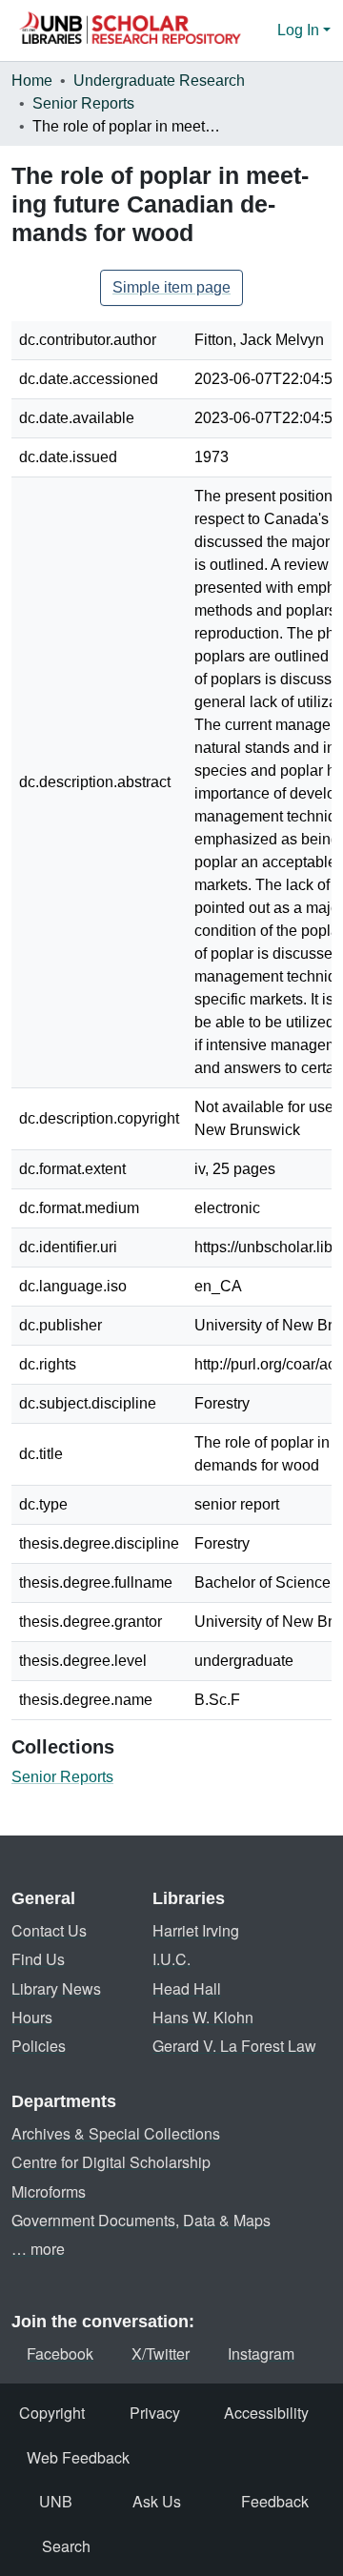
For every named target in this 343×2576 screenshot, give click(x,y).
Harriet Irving (196, 1930)
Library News (56, 1988)
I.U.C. (171, 1959)
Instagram (261, 2353)
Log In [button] (300, 30)
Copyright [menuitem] (52, 2413)
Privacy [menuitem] (155, 2413)
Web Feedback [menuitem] (78, 2457)
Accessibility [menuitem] (266, 2413)
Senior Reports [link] (83, 103)
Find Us (38, 1959)
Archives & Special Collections (116, 2133)
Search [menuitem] (66, 2546)
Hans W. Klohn (203, 2017)
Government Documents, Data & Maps (141, 2220)
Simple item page (171, 287)
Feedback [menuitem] (275, 2501)
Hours (32, 2017)
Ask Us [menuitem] (157, 2501)
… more (38, 2249)
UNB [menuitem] (56, 2501)
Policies (39, 2046)
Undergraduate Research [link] (159, 81)
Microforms (49, 2191)
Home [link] (32, 81)
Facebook (60, 2353)
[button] (130, 30)
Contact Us (49, 1930)
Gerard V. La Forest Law (234, 2046)
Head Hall (187, 1988)
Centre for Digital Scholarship (111, 2162)
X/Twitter (161, 2353)
